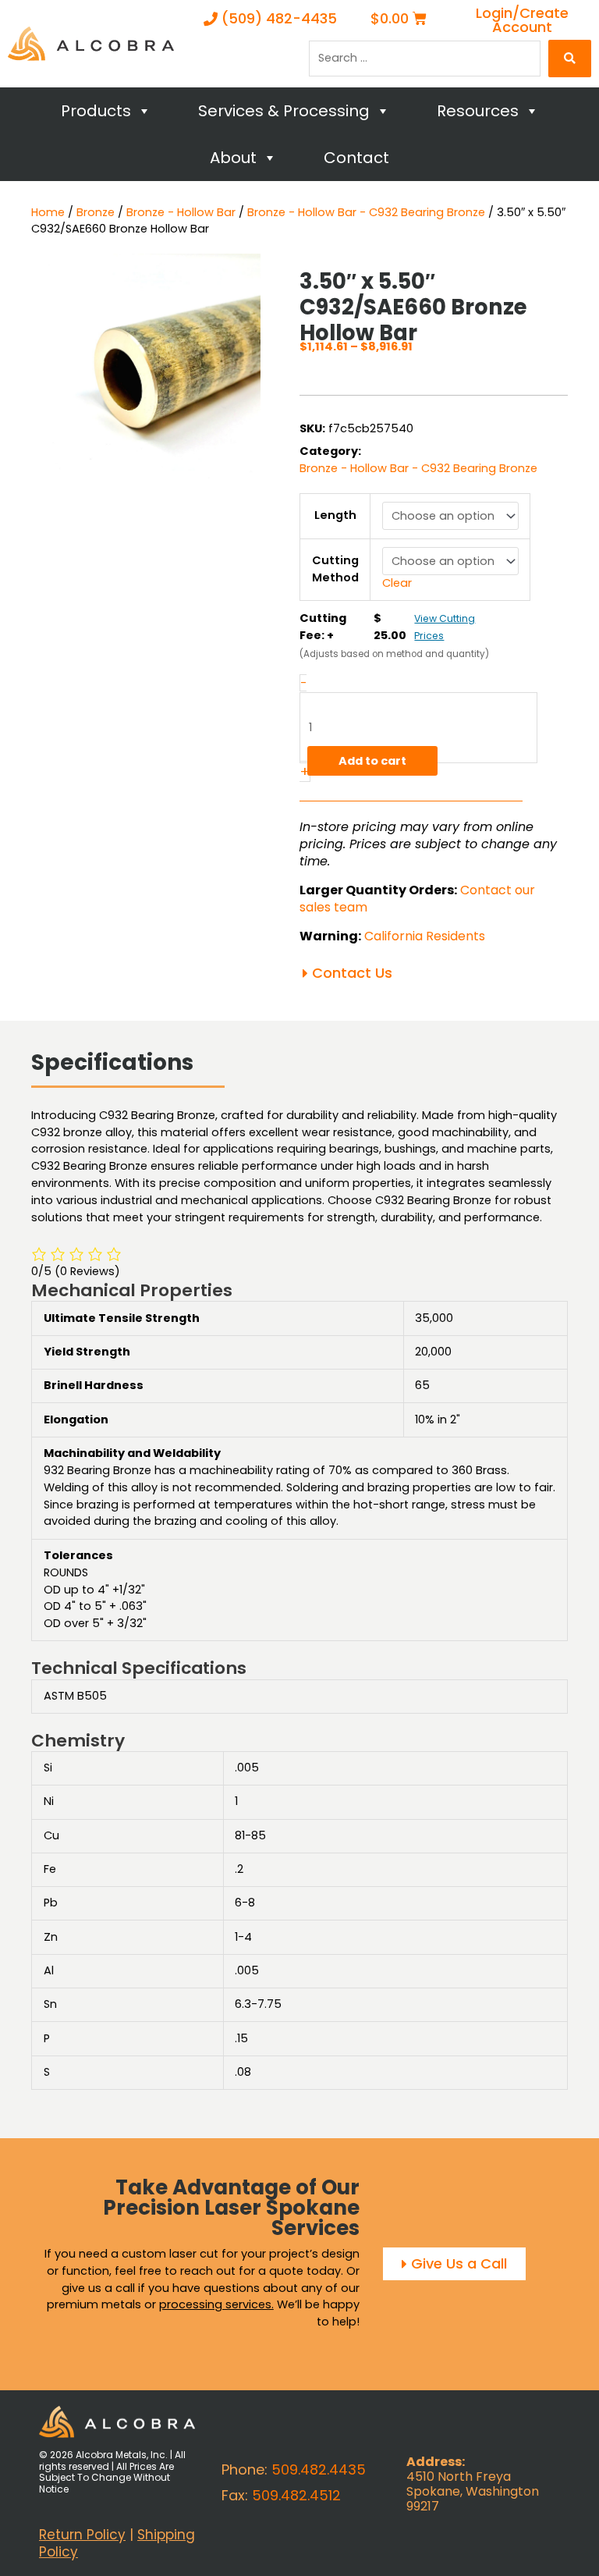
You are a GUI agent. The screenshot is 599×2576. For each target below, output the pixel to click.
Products (96, 111)
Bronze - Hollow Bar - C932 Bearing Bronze (366, 212)
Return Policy (82, 2535)
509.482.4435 (319, 2469)
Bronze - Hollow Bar (181, 212)
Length (335, 515)
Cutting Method (335, 569)
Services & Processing (284, 111)
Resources (478, 111)
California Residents (425, 936)
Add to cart (372, 761)
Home (48, 212)
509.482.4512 (296, 2495)
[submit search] (570, 59)
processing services (215, 2304)
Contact (356, 158)
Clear (397, 583)
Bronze (96, 212)
